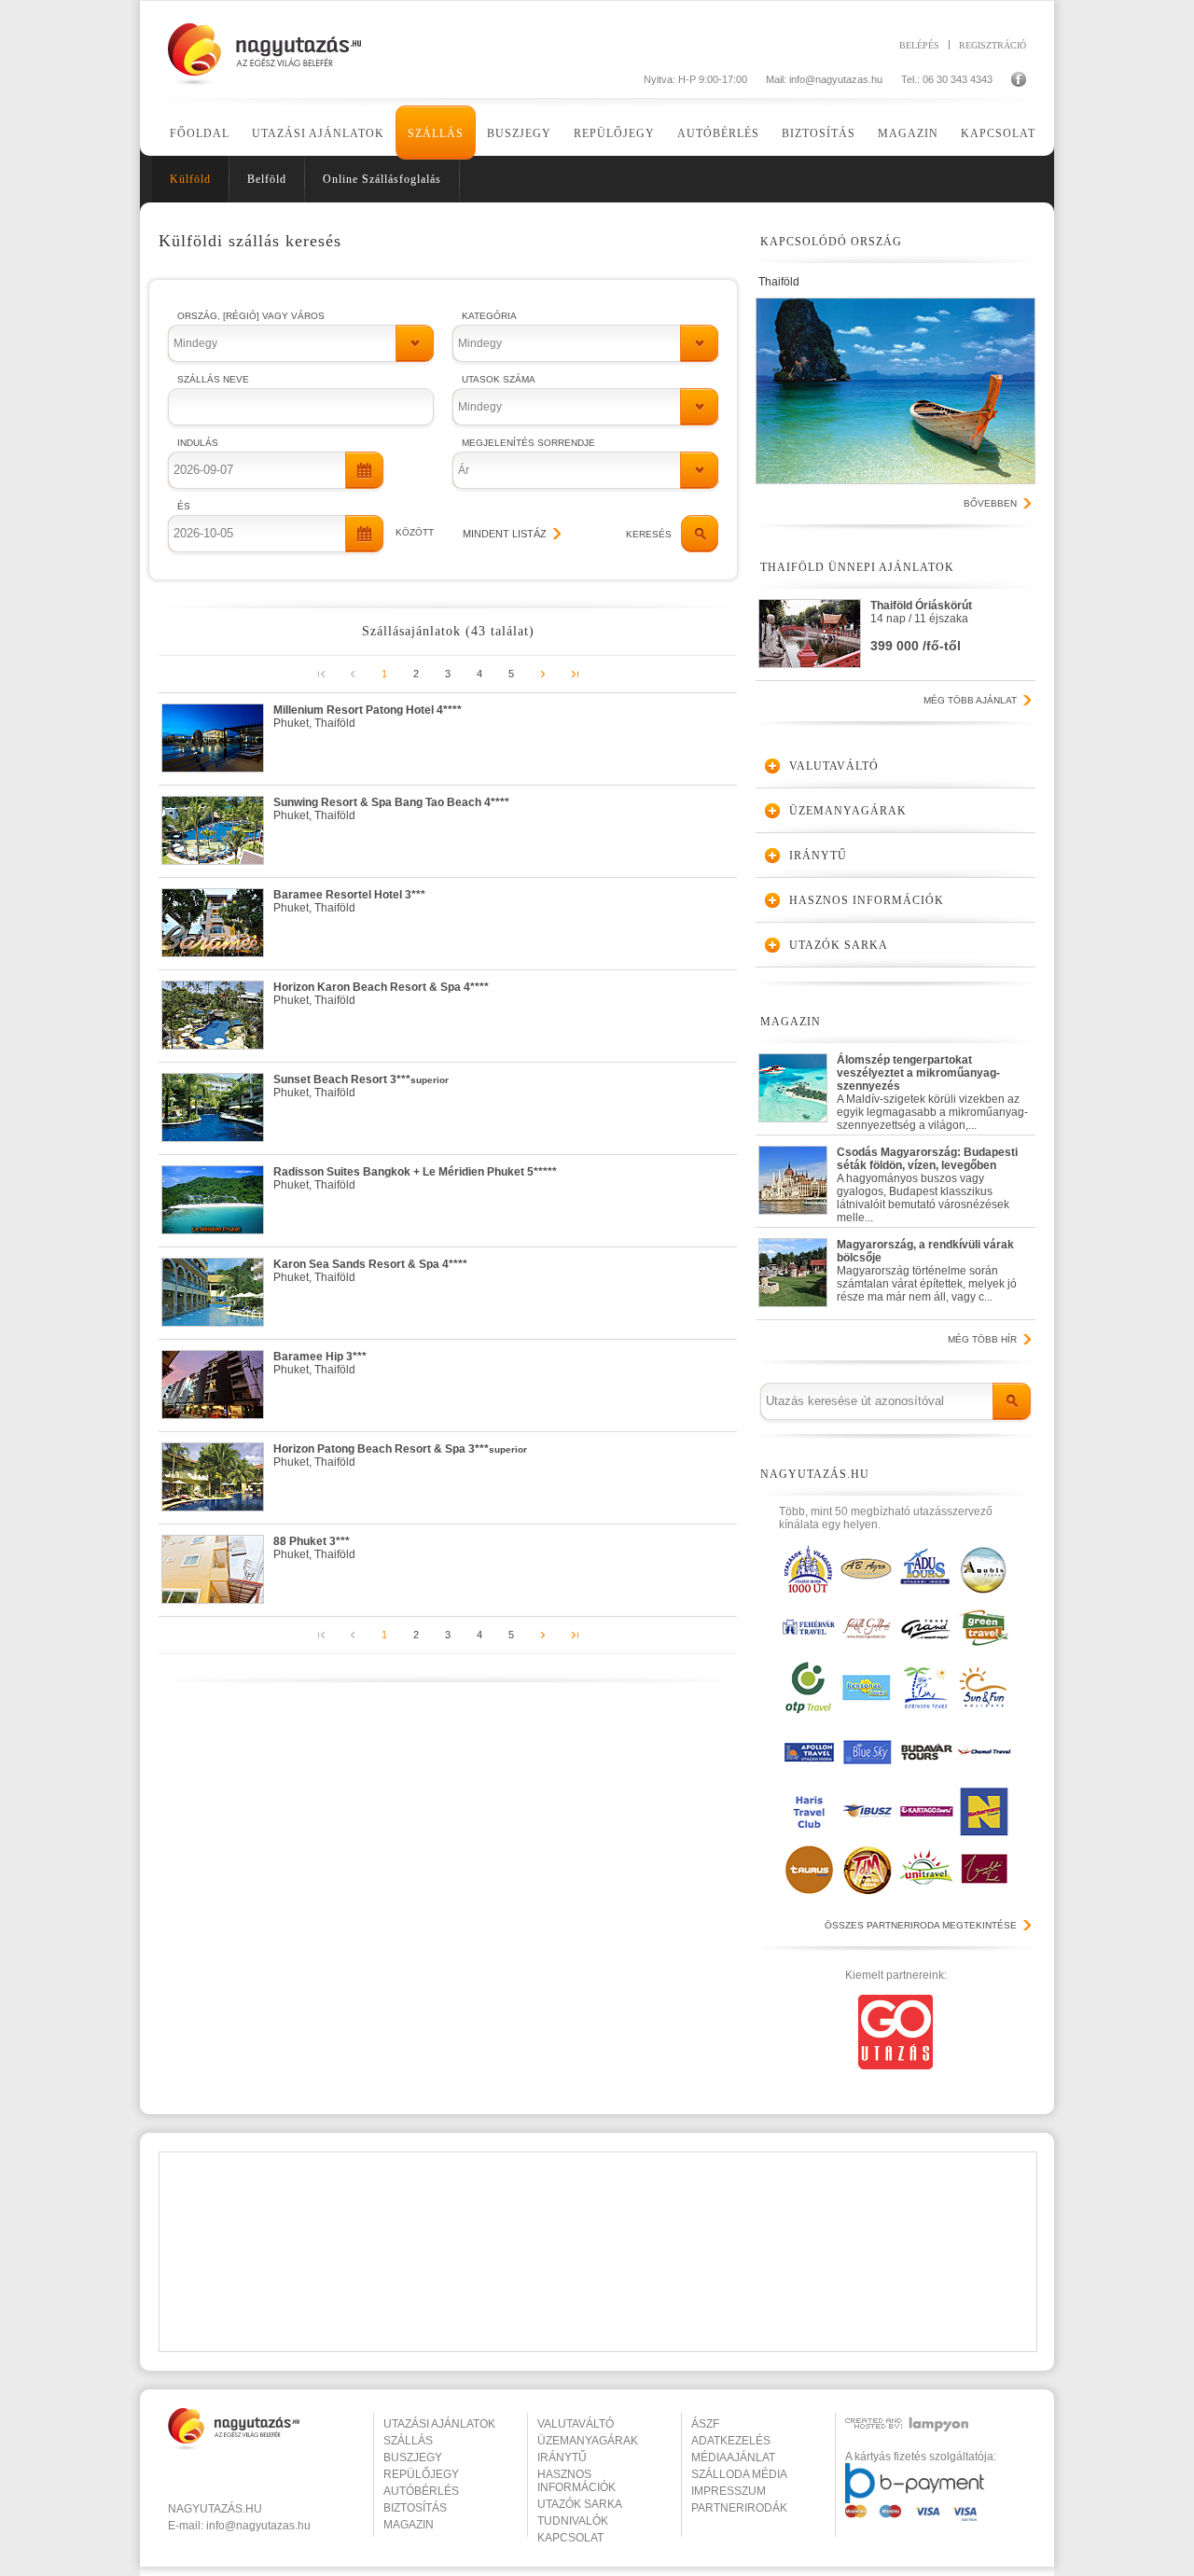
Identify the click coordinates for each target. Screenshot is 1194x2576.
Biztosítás (819, 133)
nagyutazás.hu (215, 2509)
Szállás (436, 133)
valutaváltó (576, 2424)
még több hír (982, 1339)
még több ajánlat (970, 700)
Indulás (198, 443)
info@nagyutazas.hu (836, 79)
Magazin (908, 133)
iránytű (562, 2458)
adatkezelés (731, 2441)
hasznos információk (576, 2481)
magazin (409, 2525)
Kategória (489, 316)
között (415, 532)
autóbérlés (421, 2491)
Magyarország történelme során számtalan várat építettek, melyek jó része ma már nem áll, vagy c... (927, 1271)
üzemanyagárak (588, 2441)
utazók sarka (580, 2504)
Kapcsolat (998, 133)
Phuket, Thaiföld (368, 717)
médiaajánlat (733, 2458)
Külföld (190, 179)
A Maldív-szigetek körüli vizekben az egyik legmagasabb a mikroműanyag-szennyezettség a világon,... (932, 1088)
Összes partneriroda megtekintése (921, 1925)
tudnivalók (573, 2521)
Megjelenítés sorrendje (528, 443)
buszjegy (413, 2458)
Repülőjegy (614, 133)
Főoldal (200, 133)
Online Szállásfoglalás (382, 179)
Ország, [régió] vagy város (251, 316)
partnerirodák (739, 2508)
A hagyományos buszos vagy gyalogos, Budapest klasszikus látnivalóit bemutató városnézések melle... (927, 1181)
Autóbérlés (718, 133)
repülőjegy (421, 2474)
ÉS (184, 506)
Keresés (649, 534)
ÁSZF (705, 2424)
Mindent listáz (505, 534)
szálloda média (739, 2474)
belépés (919, 45)
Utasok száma (499, 379)
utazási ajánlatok (439, 2424)
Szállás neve (213, 379)
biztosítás (415, 2508)
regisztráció (993, 45)
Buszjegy (519, 133)
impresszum (729, 2491)
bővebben (990, 503)
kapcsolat (570, 2538)
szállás (408, 2441)
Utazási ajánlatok (318, 133)
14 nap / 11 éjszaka (921, 626)
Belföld (267, 179)
